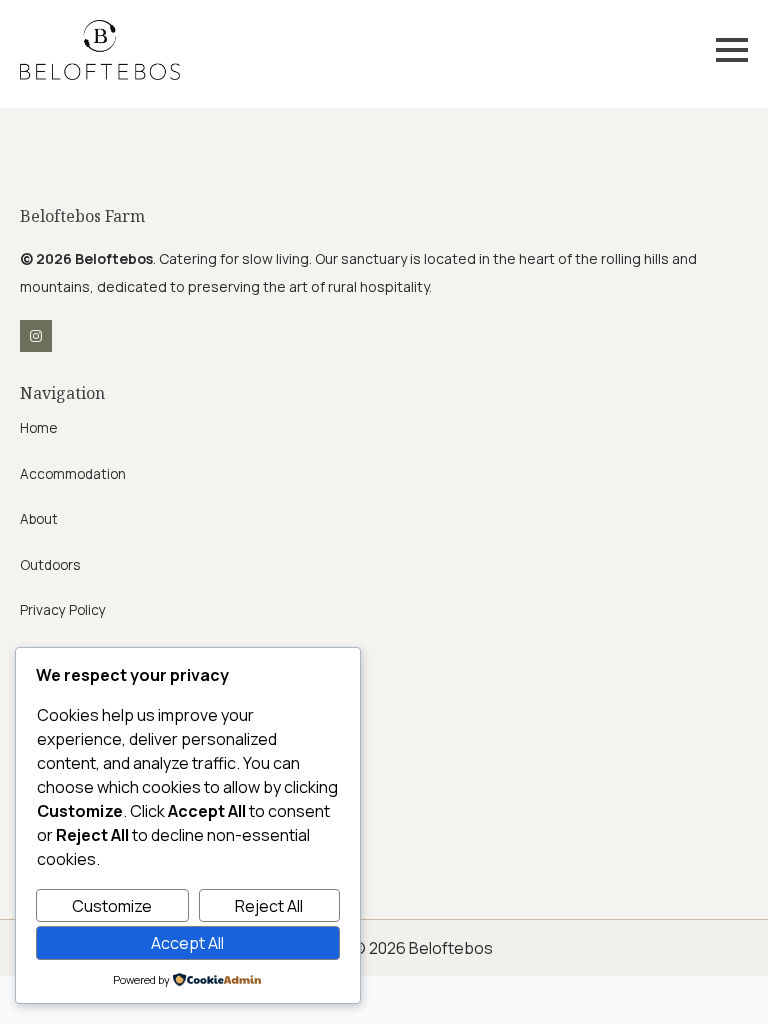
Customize (112, 906)
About (39, 519)
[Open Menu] (732, 50)
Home (38, 428)
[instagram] (36, 336)
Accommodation (73, 474)
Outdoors (50, 565)
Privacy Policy (63, 610)
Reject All (269, 906)
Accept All (187, 943)
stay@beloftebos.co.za (112, 753)
